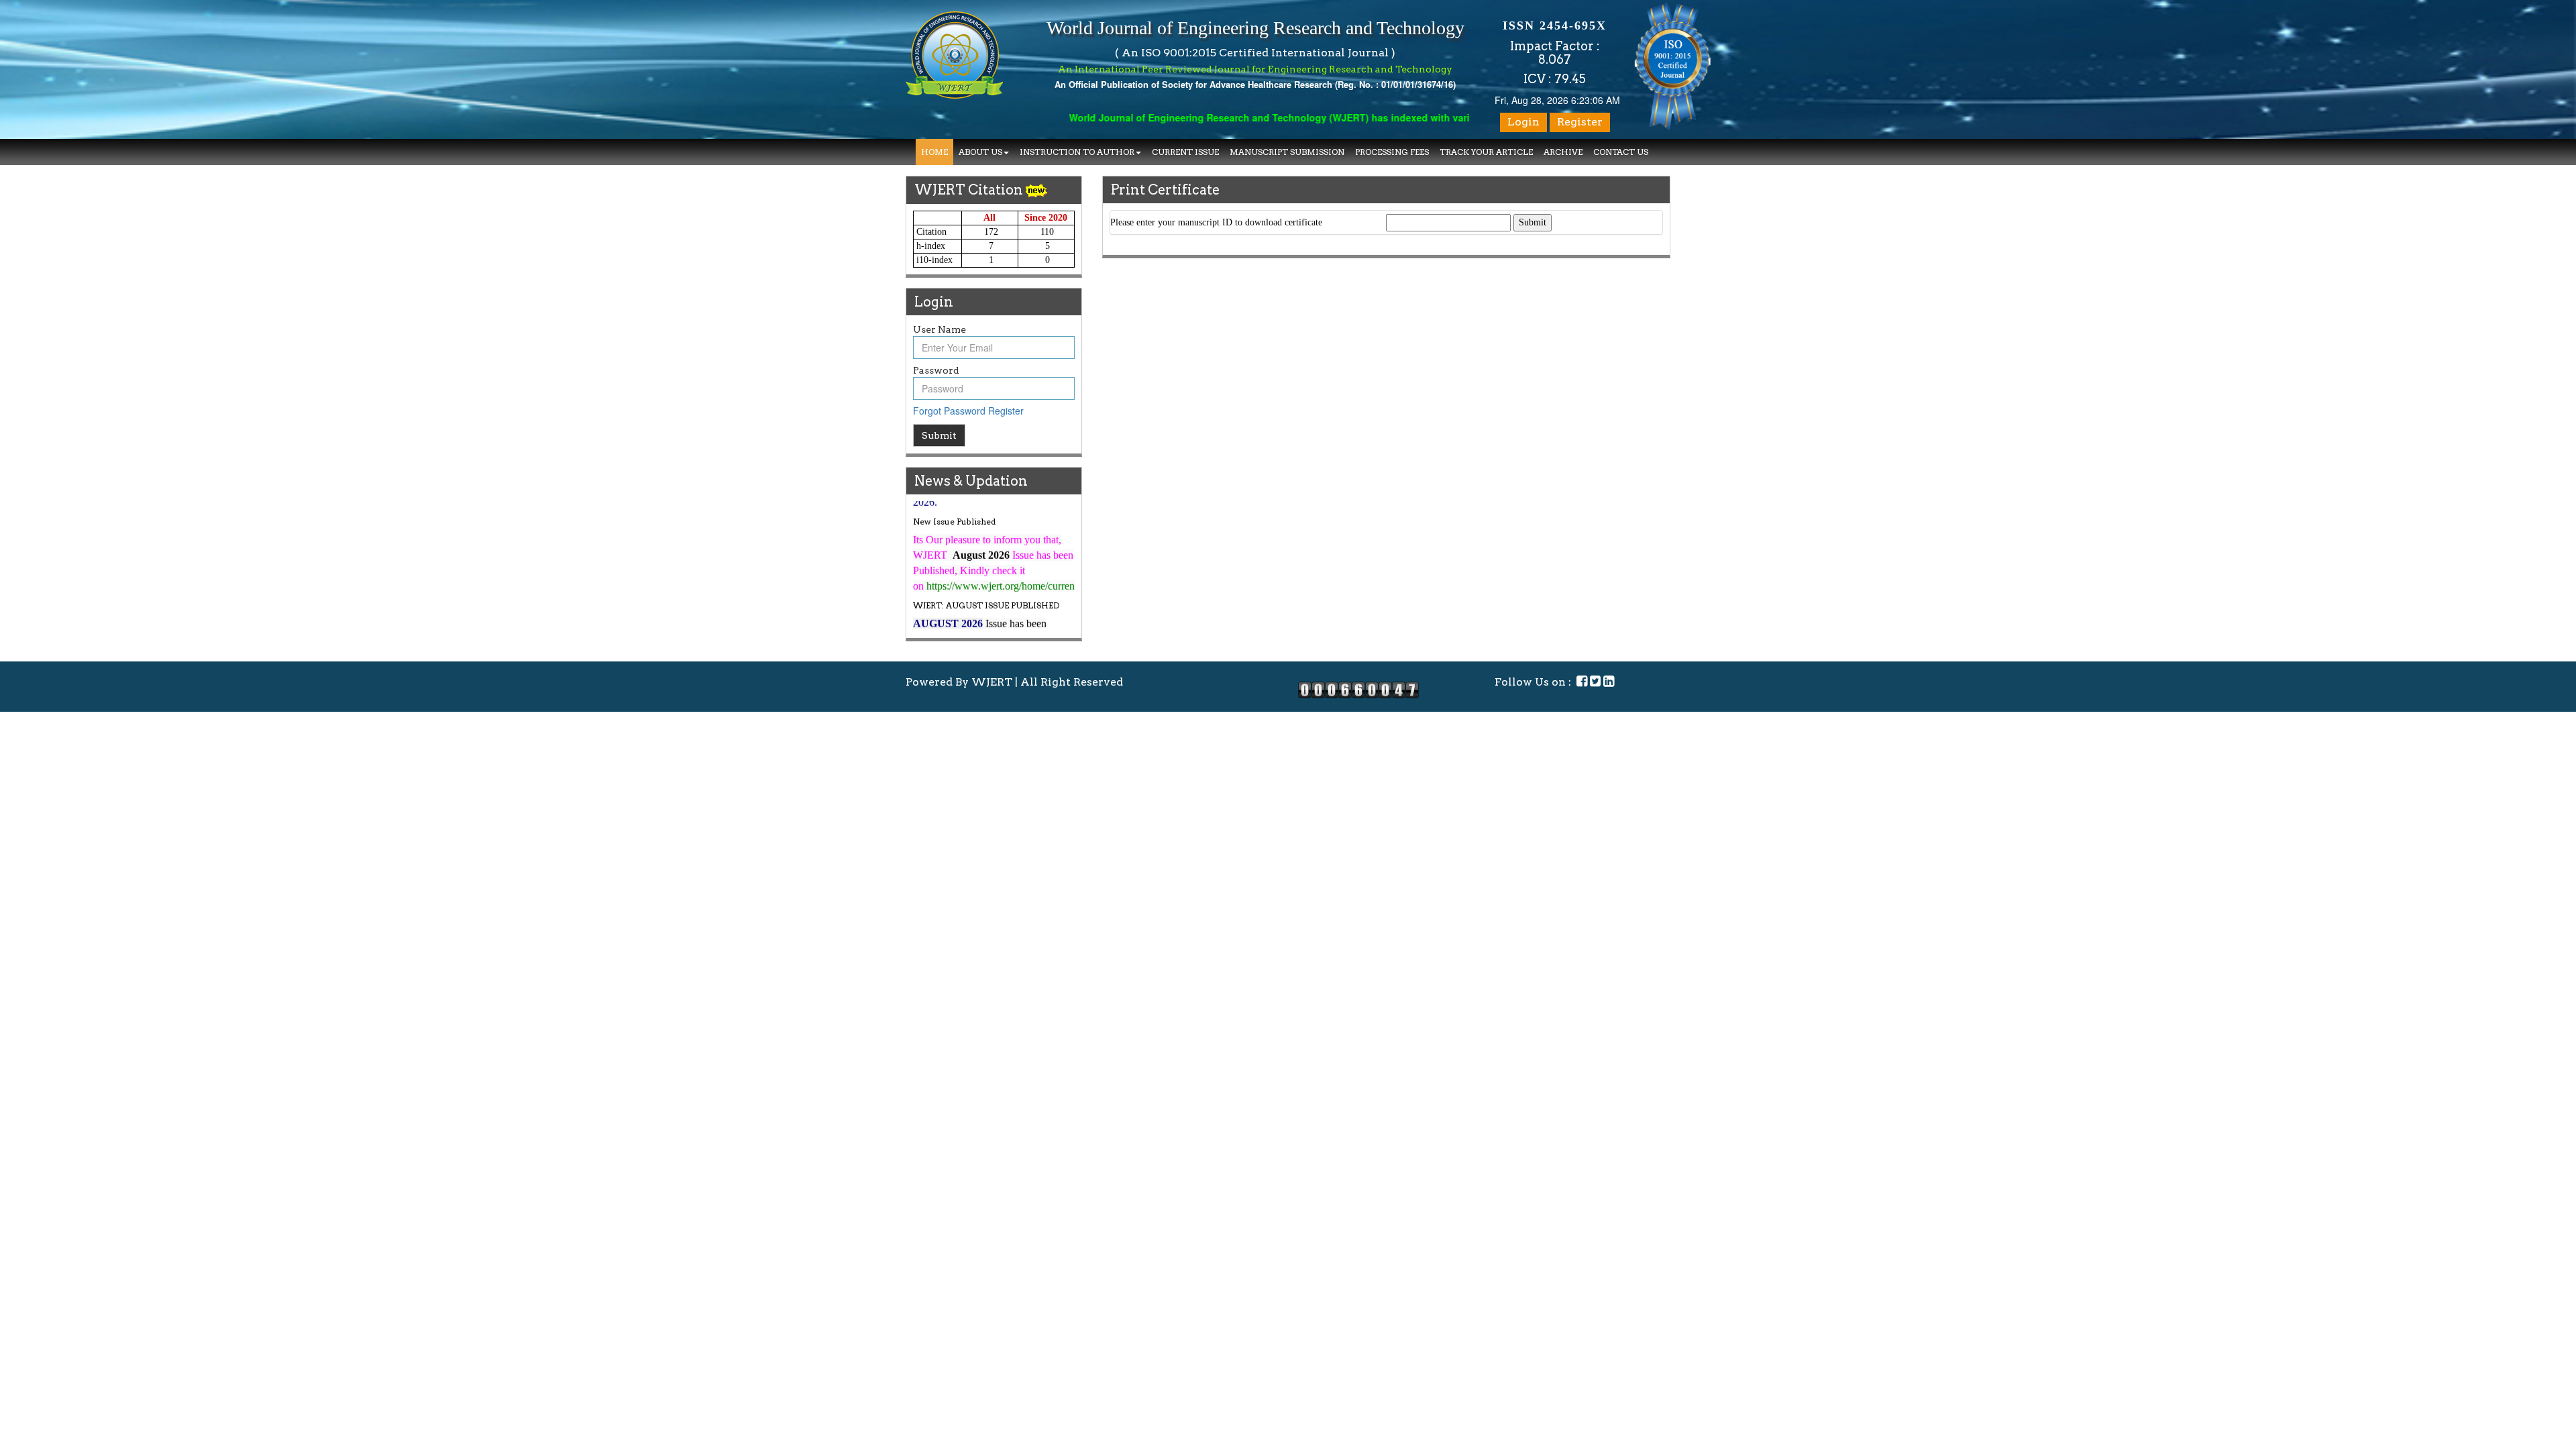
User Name (940, 329)
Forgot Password (949, 411)
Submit (939, 435)
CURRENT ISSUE (1185, 152)
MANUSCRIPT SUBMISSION (1287, 152)
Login (1523, 122)
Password (936, 370)
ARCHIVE (1563, 152)
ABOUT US (980, 152)
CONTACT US (1621, 152)
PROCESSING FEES (1392, 152)
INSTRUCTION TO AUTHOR (1077, 152)
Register (1580, 122)
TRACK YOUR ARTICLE (1486, 152)
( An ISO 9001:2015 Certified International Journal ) (1255, 53)
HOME (934, 152)
